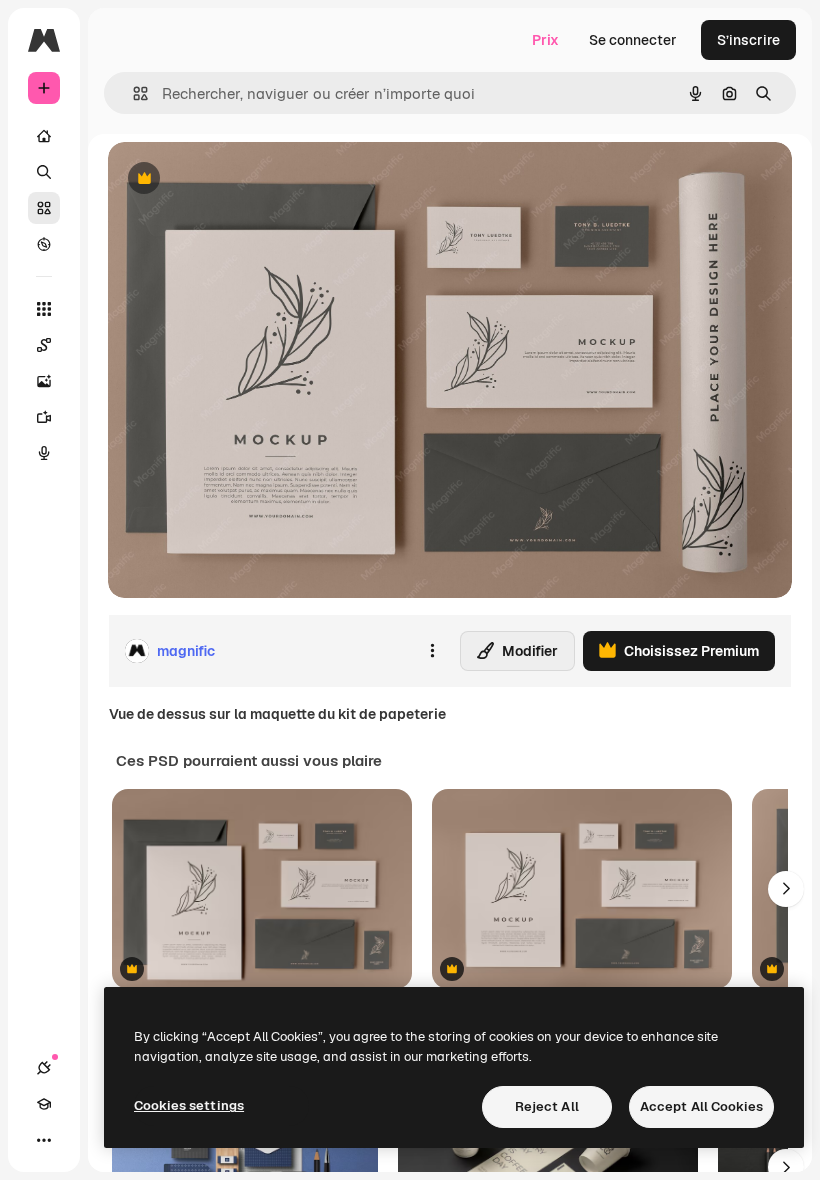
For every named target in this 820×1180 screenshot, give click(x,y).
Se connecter (633, 40)
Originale (240, 179)
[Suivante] (786, 889)
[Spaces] (44, 345)
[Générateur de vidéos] (44, 417)
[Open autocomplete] (132, 93)
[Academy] (44, 1104)
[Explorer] (44, 244)
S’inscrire (748, 40)
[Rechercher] (44, 172)
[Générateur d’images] (44, 381)
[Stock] (44, 208)
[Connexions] (44, 1068)
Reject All (547, 1106)
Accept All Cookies (701, 1106)
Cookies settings (189, 1105)
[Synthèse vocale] (44, 453)
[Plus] (44, 1140)
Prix (545, 40)
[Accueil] (44, 136)
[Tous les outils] (44, 309)
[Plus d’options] (432, 651)
